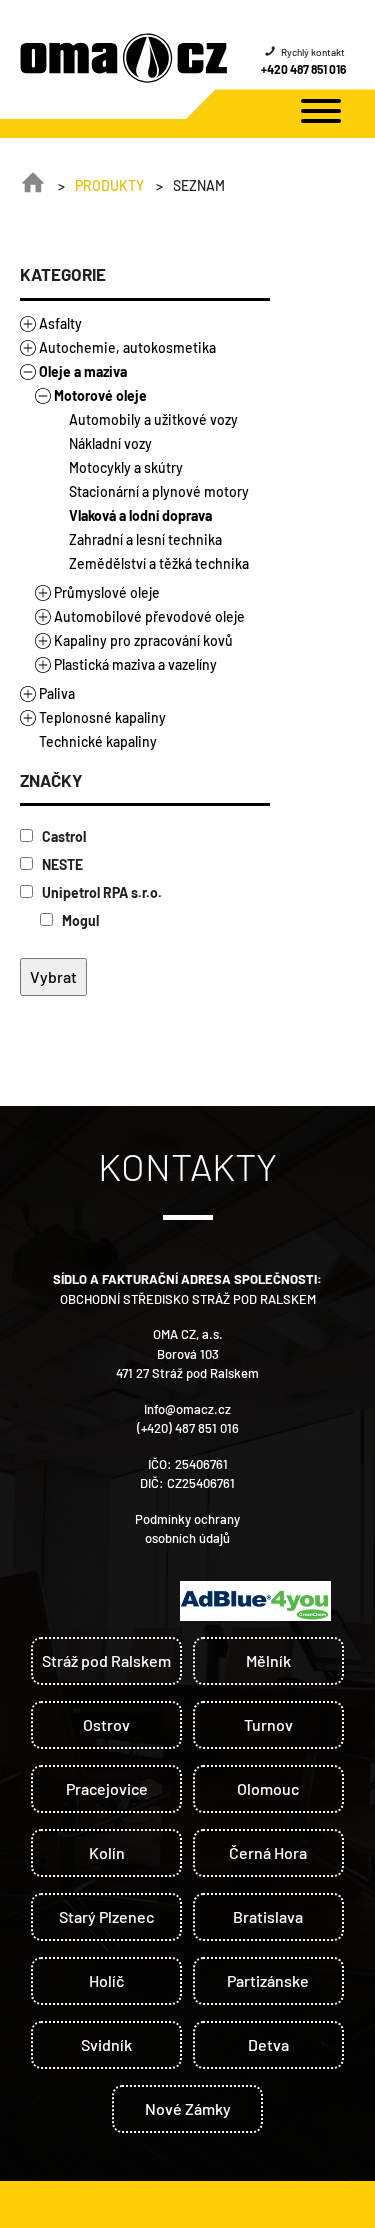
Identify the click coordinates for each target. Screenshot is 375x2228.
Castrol (62, 836)
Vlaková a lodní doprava (140, 515)
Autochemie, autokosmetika (127, 347)
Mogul (79, 920)
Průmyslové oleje (107, 592)
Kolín (107, 1852)
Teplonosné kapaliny (102, 717)
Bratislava (268, 1916)
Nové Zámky (188, 2108)
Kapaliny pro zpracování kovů (143, 640)
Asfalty (60, 323)
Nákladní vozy (110, 443)
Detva (268, 2044)
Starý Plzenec (106, 1916)
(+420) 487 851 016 (188, 1428)
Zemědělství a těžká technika (159, 563)
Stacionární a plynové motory (159, 491)
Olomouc (268, 1788)
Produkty (109, 185)
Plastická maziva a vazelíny (135, 664)
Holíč (106, 1980)
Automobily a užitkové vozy (153, 419)
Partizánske (268, 1980)
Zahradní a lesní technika (145, 539)
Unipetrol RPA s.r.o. (100, 892)
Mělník (268, 1660)
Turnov (268, 1724)
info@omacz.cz (187, 1409)
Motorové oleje (100, 395)
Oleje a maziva (83, 371)
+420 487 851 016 (303, 69)
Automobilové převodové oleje (149, 616)
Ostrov (106, 1724)
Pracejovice (107, 1788)
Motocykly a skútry (126, 467)
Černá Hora (268, 1852)
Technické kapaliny (98, 741)
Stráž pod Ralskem (106, 1660)
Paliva (57, 693)
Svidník (106, 2044)
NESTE (61, 864)
